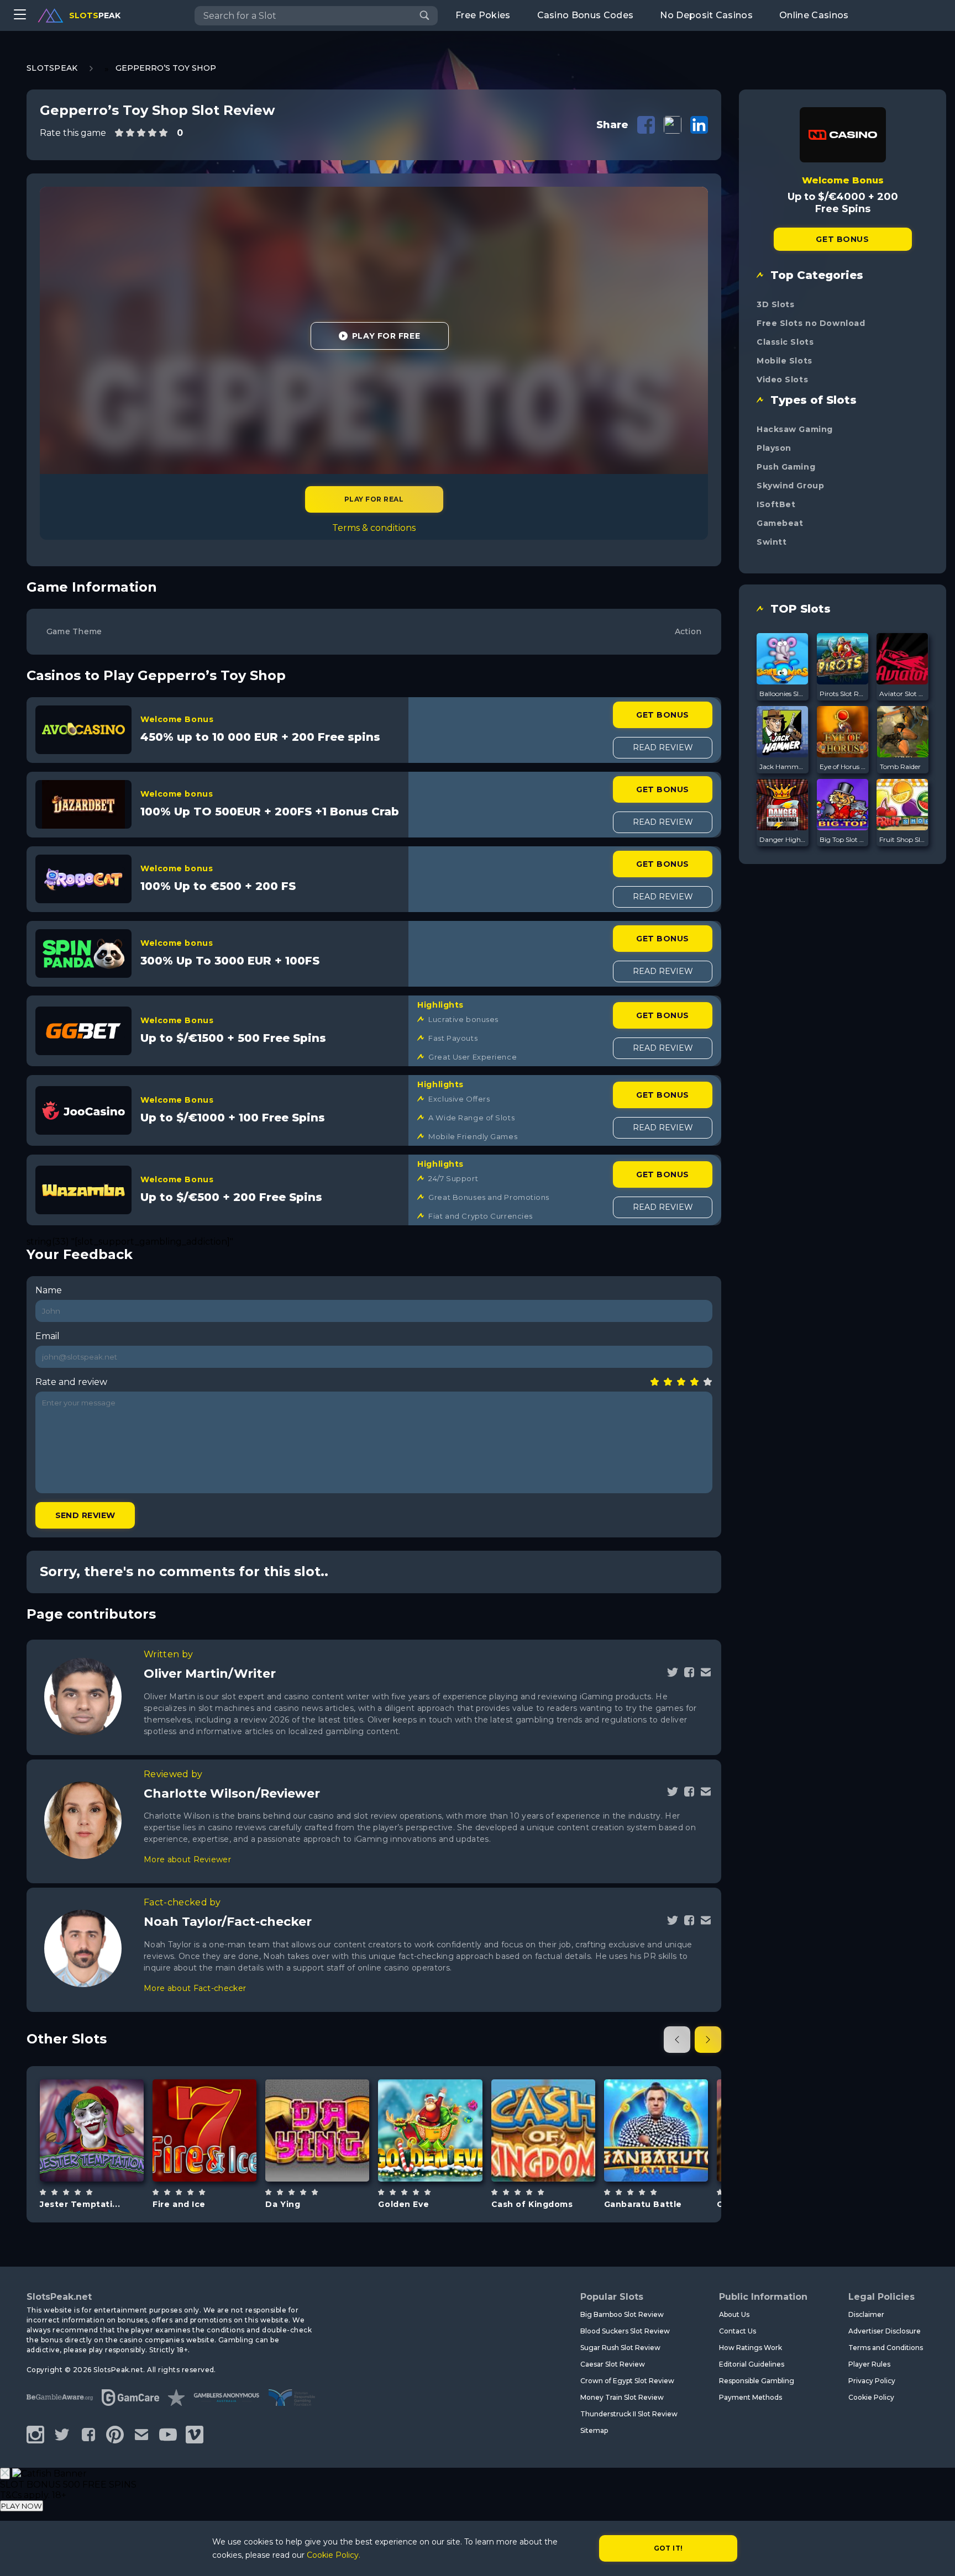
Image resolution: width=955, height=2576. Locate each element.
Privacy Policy (872, 2381)
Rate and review (71, 1382)
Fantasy (556, 2158)
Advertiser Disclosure (885, 2331)
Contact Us (738, 2331)
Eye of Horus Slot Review (843, 767)
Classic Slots (785, 342)
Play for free (92, 2129)
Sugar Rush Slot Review (620, 2348)
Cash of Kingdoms (532, 2204)
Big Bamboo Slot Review (622, 2314)
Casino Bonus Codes (586, 15)
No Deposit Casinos (706, 15)
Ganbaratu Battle (643, 2204)
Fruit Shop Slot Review (902, 839)
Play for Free (386, 336)
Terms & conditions (374, 528)
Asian (330, 2158)
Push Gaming (786, 467)
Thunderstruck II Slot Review (629, 2414)
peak (95, 15)
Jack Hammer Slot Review (783, 767)
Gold (443, 2158)
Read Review (663, 747)
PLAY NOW (22, 2506)
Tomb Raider (900, 767)
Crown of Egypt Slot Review (627, 2381)
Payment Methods (751, 2397)
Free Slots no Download (811, 323)
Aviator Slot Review (902, 694)
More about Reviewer (187, 1859)
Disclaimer (866, 2314)
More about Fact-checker (195, 1988)
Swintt (772, 542)
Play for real (374, 499)
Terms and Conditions (886, 2348)
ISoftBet (776, 504)
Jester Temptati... (80, 2204)
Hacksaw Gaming (795, 429)
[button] (677, 2040)
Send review (85, 1515)
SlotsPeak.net (59, 2297)
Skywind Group (790, 486)
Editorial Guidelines (752, 2364)
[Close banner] (5, 2474)
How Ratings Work (751, 2348)
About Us (734, 2314)
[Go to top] (934, 2554)
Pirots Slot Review (843, 694)
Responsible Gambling (757, 2381)
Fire (217, 2158)
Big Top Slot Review (843, 839)
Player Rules (869, 2364)
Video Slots (782, 380)
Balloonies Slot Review (783, 694)
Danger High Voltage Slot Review (783, 839)
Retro (104, 2158)
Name (49, 1290)
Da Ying (283, 2204)
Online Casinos (814, 15)
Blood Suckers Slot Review (625, 2331)
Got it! (668, 2548)
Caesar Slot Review (613, 2364)
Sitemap (594, 2430)
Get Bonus (662, 715)
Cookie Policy (871, 2397)
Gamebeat (780, 523)
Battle (668, 2158)
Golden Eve (403, 2204)
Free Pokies (483, 15)
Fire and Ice (179, 2204)
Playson (774, 448)
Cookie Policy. (334, 2555)
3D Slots (775, 304)
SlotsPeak (52, 68)
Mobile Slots (785, 361)
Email (48, 1336)
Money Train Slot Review (622, 2397)
